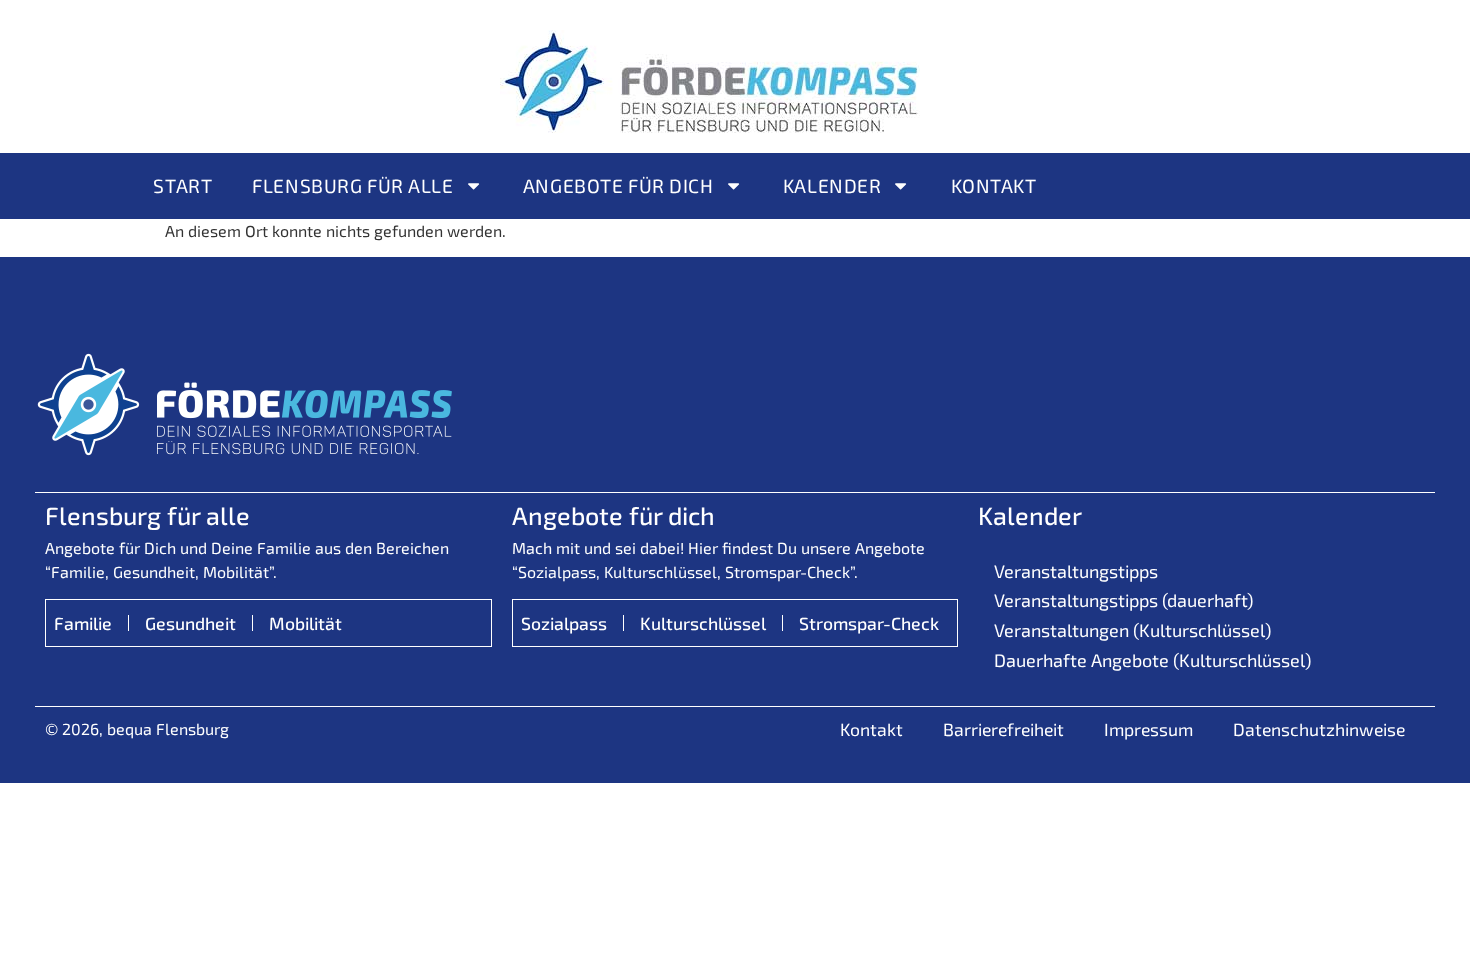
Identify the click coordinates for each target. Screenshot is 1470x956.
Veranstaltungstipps (1076, 571)
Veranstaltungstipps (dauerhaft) (1123, 600)
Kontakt (994, 185)
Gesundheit (190, 623)
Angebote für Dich (618, 185)
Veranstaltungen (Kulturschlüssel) (1132, 630)
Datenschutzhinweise (1319, 729)
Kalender (832, 185)
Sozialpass (564, 623)
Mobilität (305, 623)
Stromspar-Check (869, 623)
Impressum (1148, 729)
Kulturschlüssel (703, 623)
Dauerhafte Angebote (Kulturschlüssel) (1152, 660)
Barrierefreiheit (1003, 729)
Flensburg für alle (352, 185)
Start (182, 185)
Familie (83, 623)
